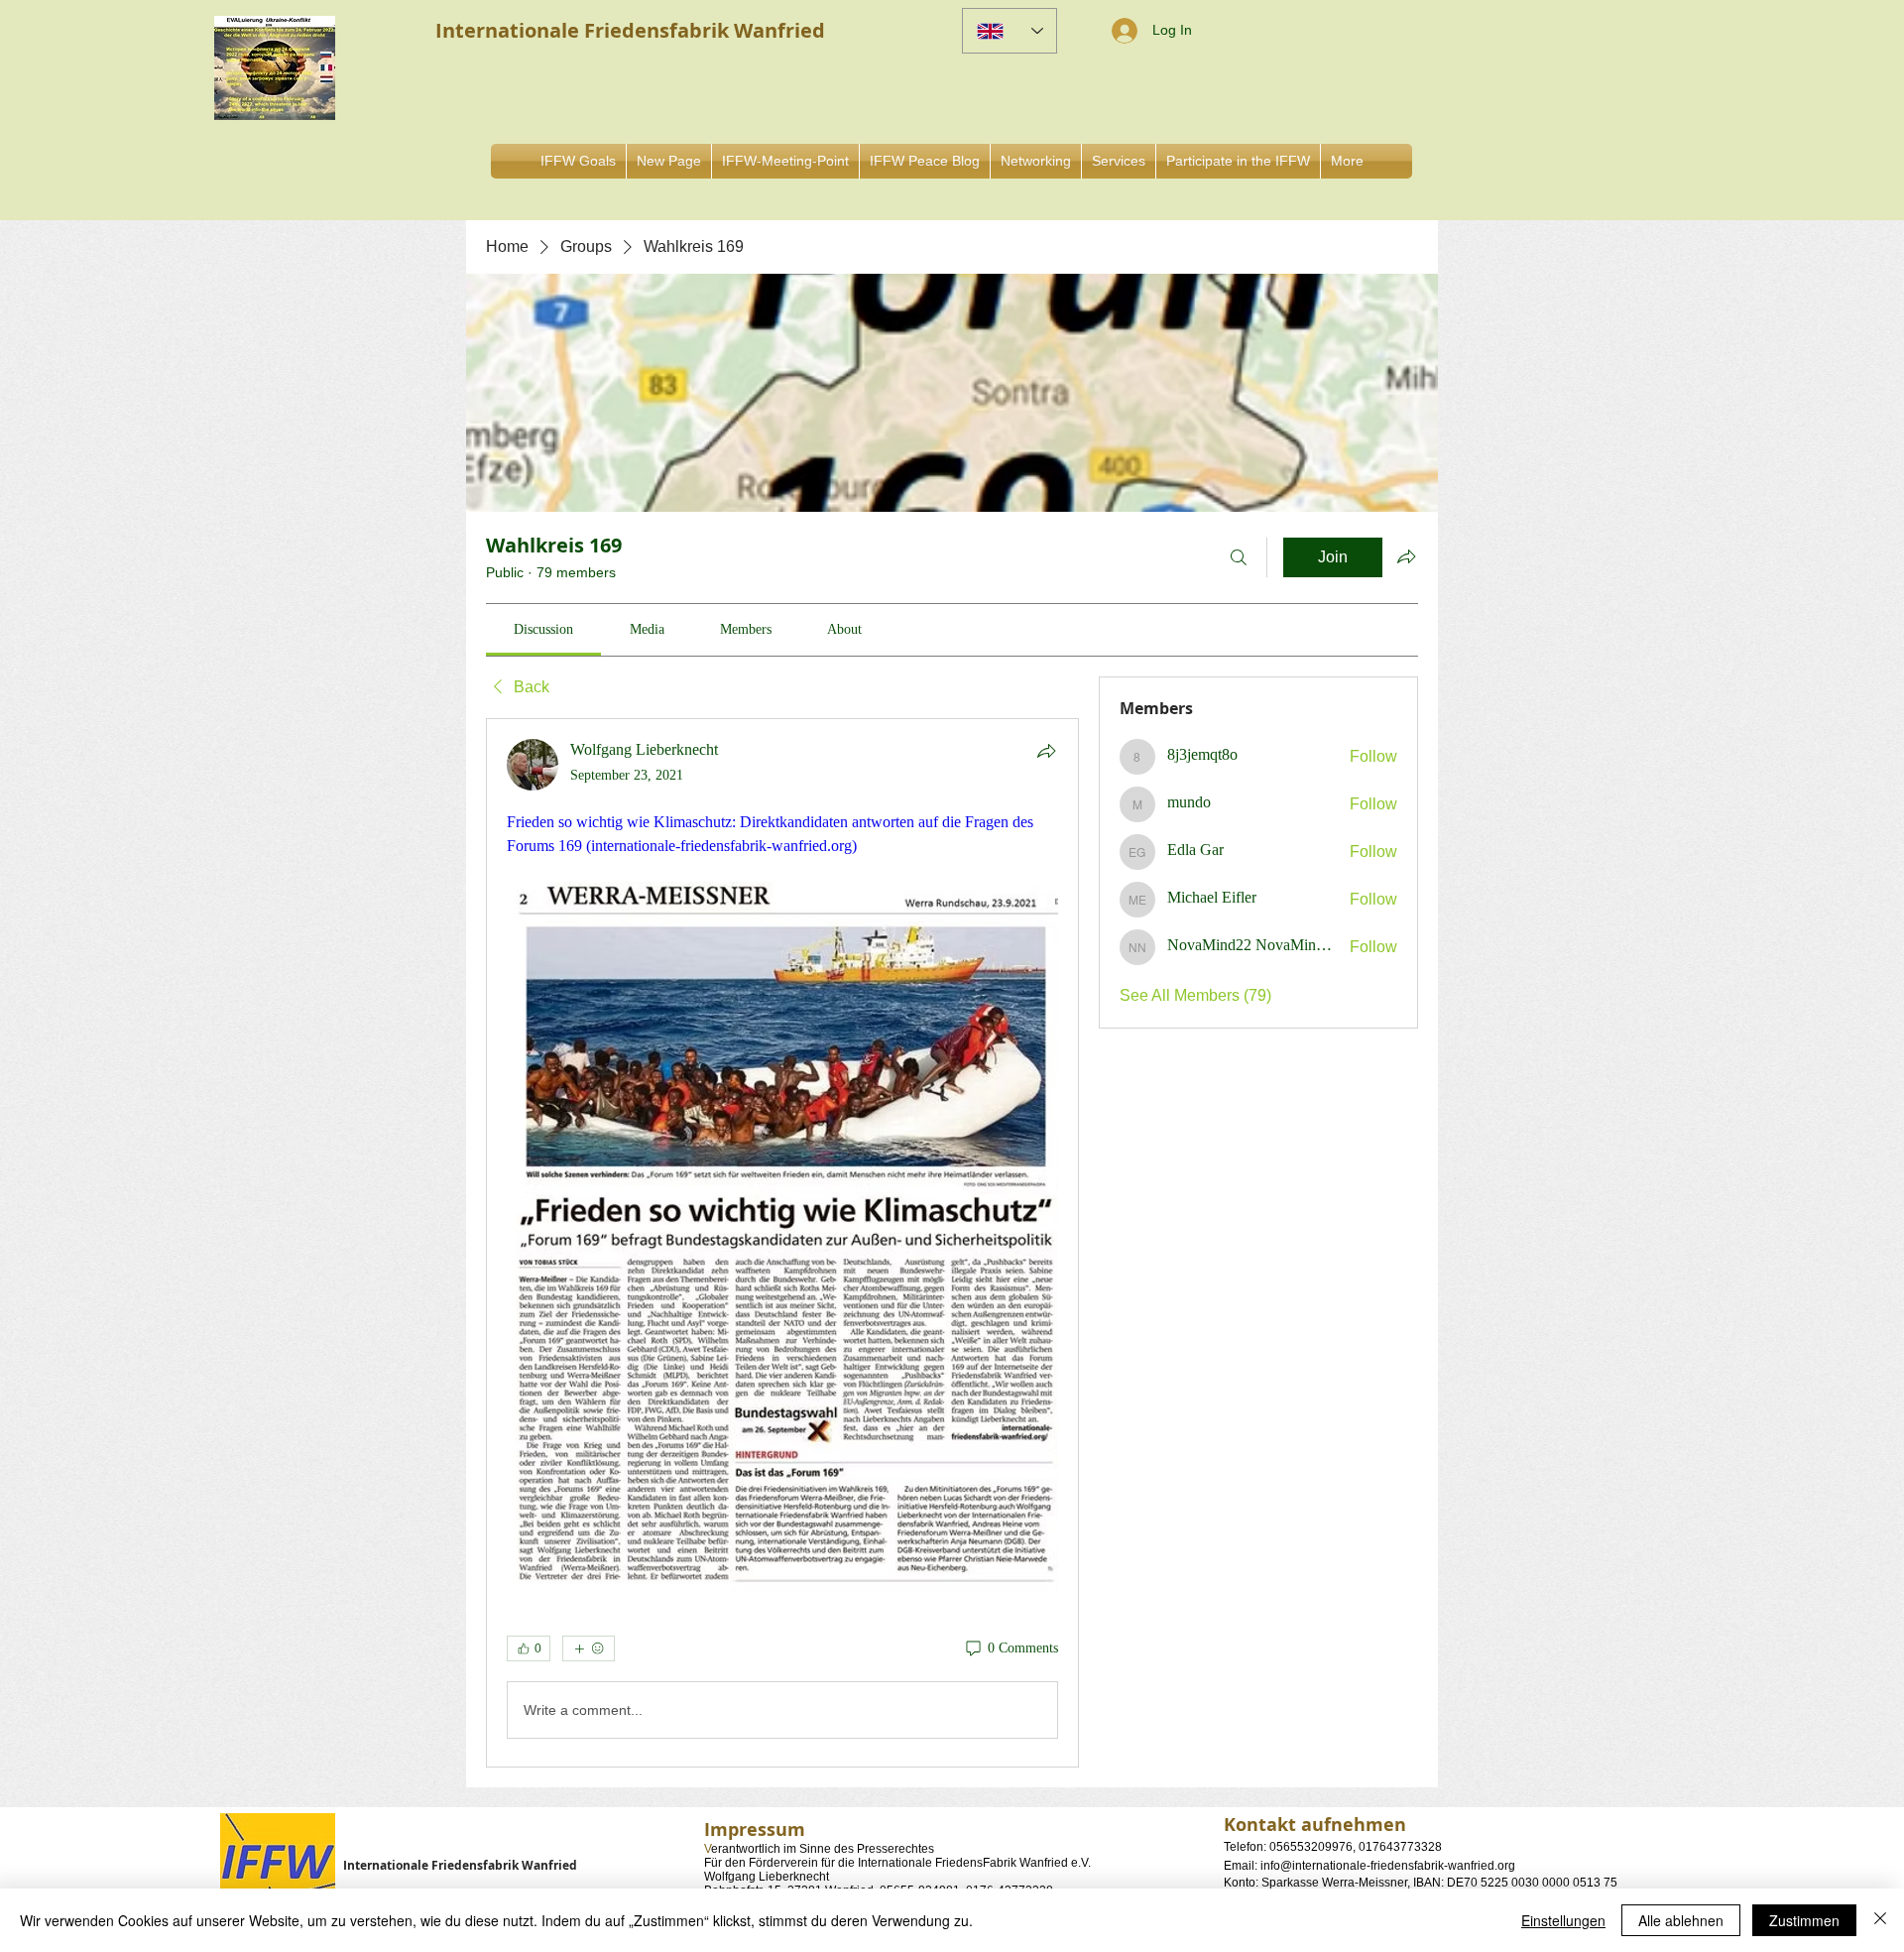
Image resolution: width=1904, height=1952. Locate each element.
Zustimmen (1804, 1920)
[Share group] (1406, 556)
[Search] (1239, 557)
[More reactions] (589, 1648)
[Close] (1880, 1920)
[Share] (1046, 751)
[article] (782, 1243)
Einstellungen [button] (1563, 1920)
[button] (1036, 161)
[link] (543, 629)
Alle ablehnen (1681, 1920)
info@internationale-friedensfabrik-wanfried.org (1388, 1866)
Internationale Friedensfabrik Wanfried (460, 1865)
